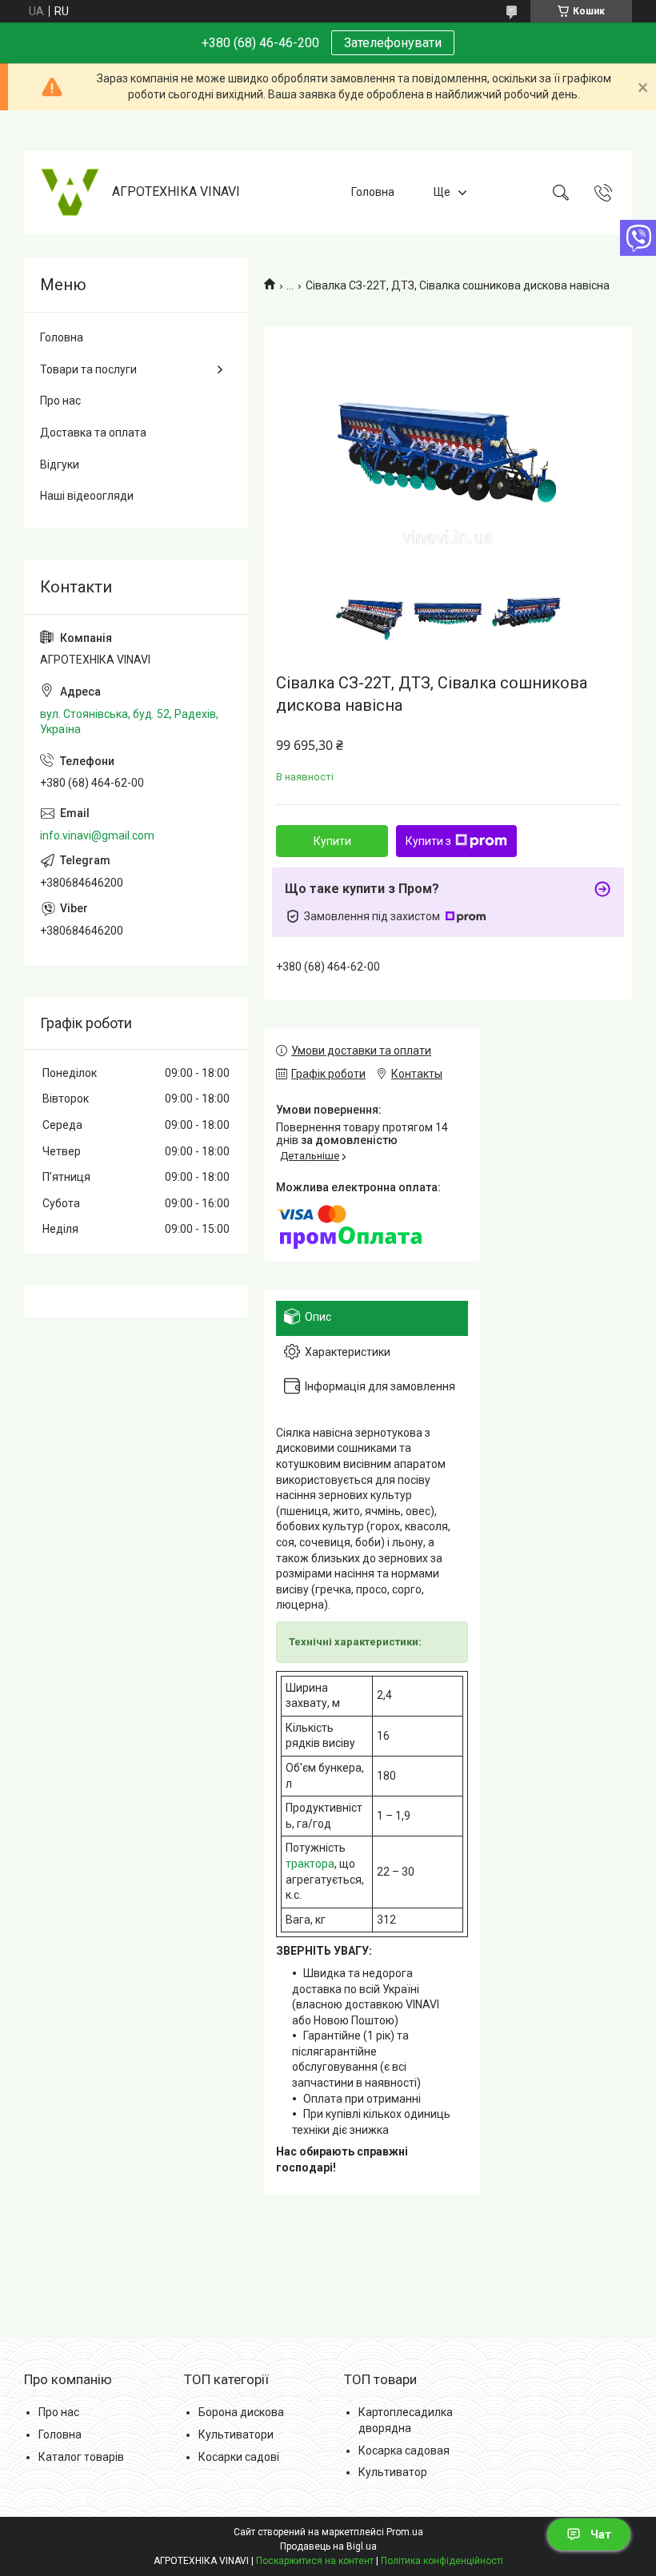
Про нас (60, 401)
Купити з (428, 841)
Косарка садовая (404, 2450)
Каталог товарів (81, 2457)
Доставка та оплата (93, 433)
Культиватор (393, 2472)
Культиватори (236, 2434)
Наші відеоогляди (87, 496)
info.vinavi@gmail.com (97, 835)
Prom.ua (405, 2532)
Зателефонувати (393, 43)
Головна (373, 192)
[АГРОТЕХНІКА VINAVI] (70, 192)
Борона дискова (241, 2412)
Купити (332, 841)
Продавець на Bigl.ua (328, 2546)
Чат (601, 2534)
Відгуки (60, 465)
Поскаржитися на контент (315, 2561)
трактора (310, 1864)
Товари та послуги (88, 369)
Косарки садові (239, 2457)
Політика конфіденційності (442, 2561)
